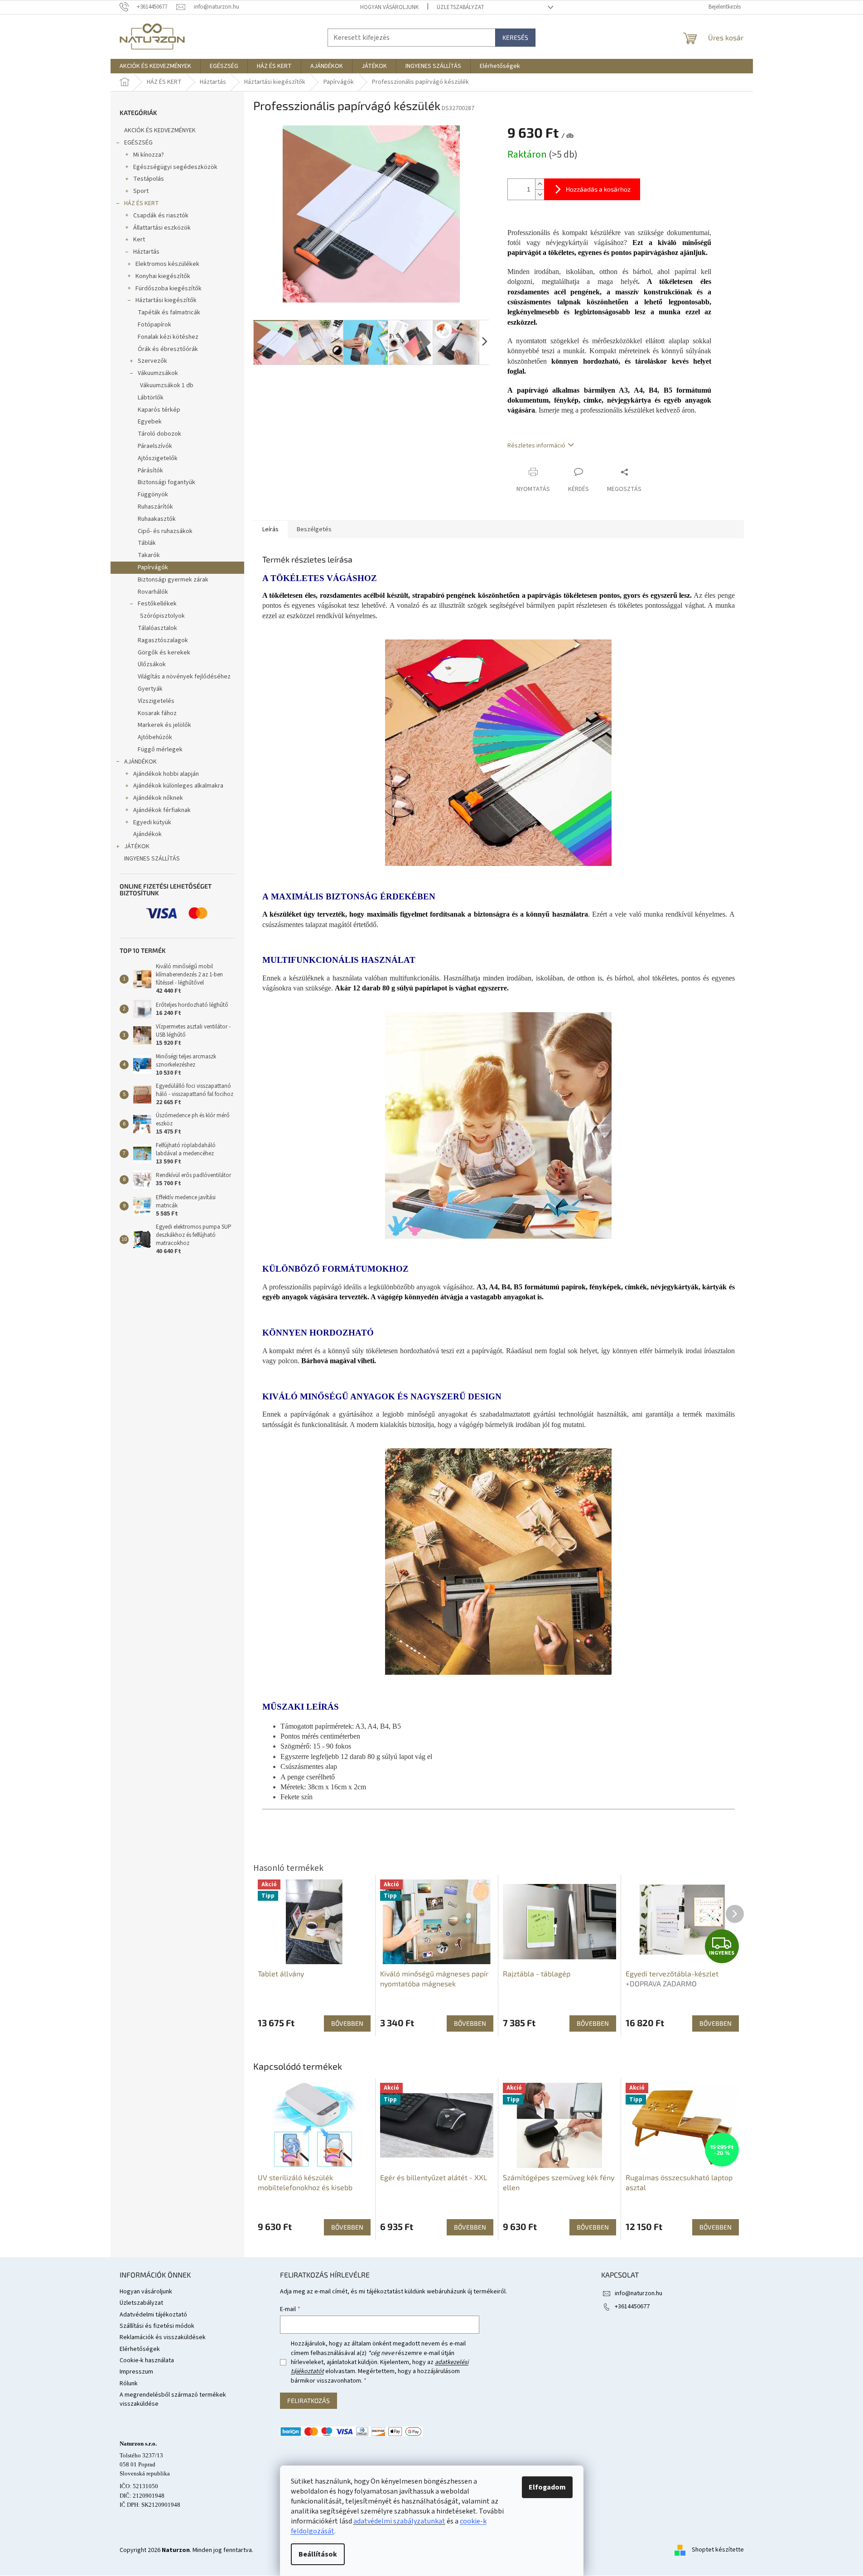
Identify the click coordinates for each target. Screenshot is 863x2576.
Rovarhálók (153, 592)
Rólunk (129, 2384)
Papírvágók (153, 567)
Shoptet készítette (718, 2550)
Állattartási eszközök (162, 228)
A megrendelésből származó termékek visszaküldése (173, 2399)
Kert (139, 240)
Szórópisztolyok (162, 616)
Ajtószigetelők (158, 458)
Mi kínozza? (149, 155)
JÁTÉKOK (137, 846)
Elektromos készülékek (167, 264)
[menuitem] (155, 66)
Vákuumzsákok (158, 373)
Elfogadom (547, 2487)
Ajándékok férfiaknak (162, 810)
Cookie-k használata (147, 2360)
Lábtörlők (151, 398)
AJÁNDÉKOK (140, 762)
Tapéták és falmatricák (169, 312)
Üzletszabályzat (460, 7)
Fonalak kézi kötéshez (168, 337)
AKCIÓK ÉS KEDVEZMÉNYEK (160, 130)
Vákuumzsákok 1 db (167, 385)
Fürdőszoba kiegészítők (169, 288)
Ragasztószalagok (163, 640)
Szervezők (152, 361)
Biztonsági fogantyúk (166, 482)
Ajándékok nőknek (158, 798)
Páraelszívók (155, 446)
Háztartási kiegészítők (166, 300)
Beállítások (318, 2554)
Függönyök (153, 495)
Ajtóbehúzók (155, 737)
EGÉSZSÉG (138, 143)
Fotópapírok (154, 325)
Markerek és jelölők (164, 725)
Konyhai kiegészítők (163, 276)
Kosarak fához (157, 713)
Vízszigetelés (156, 701)
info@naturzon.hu (639, 2293)
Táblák (147, 543)
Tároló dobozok (159, 434)
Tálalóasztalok (157, 628)
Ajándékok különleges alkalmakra (178, 786)
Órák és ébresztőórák (168, 349)
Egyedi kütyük (152, 822)
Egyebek (150, 422)
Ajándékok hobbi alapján (166, 774)
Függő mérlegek (160, 750)
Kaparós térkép (159, 410)
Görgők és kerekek (164, 653)
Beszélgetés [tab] (314, 529)
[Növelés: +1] (540, 184)
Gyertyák (150, 689)
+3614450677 (632, 2307)
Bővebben (347, 2227)
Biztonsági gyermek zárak (173, 580)
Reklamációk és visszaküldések (163, 2337)
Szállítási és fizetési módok (157, 2326)
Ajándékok (147, 834)
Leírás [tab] (270, 529)
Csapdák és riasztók (161, 216)
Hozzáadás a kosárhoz (598, 189)
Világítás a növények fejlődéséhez (184, 677)
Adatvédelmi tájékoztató (153, 2315)
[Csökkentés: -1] (540, 195)
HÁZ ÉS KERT (142, 203)
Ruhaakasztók (157, 519)
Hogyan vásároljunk (389, 7)
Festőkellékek (157, 604)
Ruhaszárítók (155, 507)
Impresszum (136, 2372)
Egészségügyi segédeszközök (175, 167)
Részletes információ (536, 446)
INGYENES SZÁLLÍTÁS (152, 859)
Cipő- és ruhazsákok (165, 531)
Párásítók (150, 471)
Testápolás (149, 179)
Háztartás (146, 252)
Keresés (515, 37)
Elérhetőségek (140, 2349)
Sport (141, 191)
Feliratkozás (309, 2401)
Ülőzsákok (152, 664)
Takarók (149, 555)
